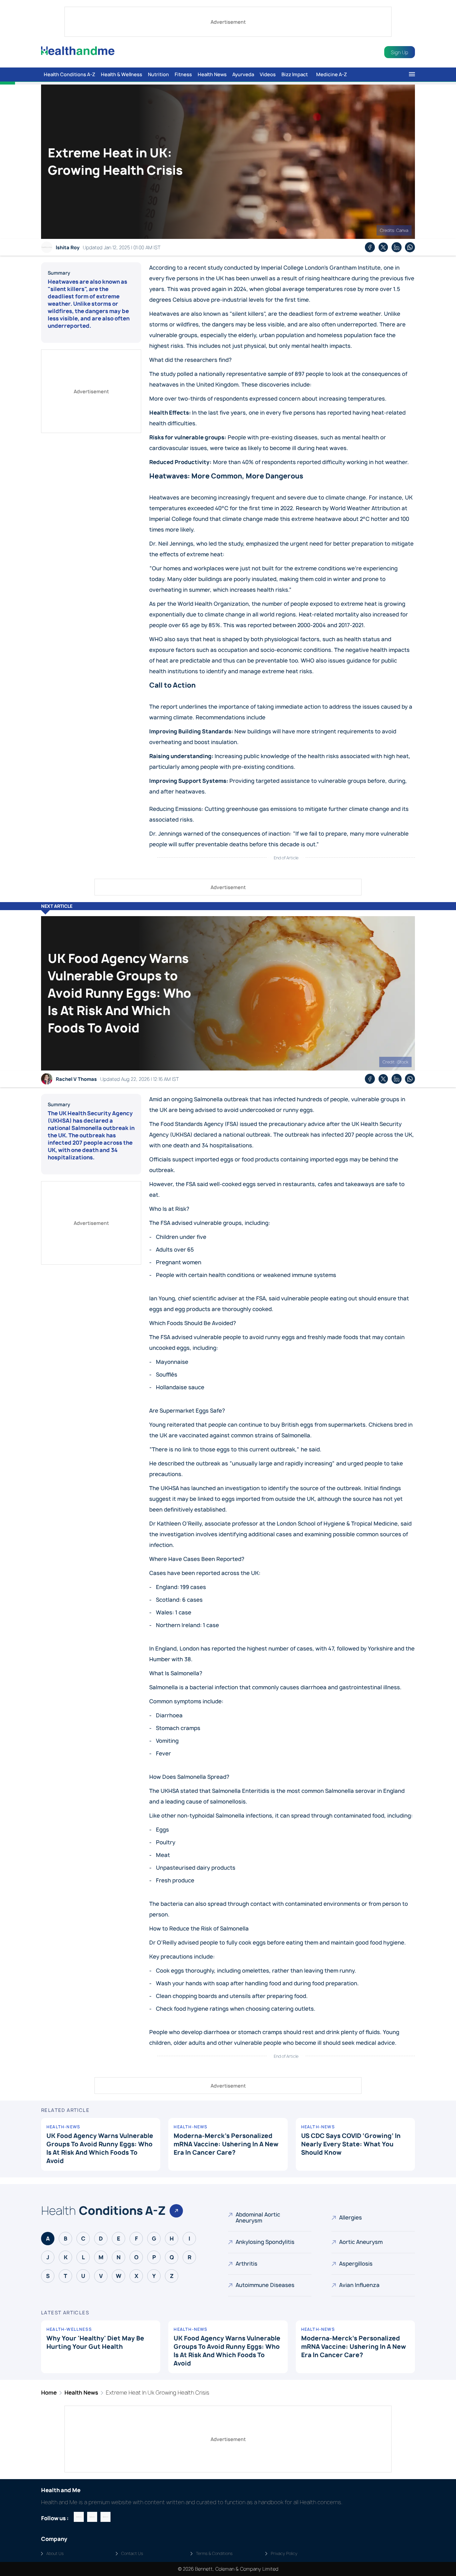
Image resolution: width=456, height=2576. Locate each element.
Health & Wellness (122, 75)
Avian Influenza (359, 2285)
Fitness (183, 75)
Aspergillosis (356, 2264)
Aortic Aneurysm (361, 2242)
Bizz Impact (295, 75)
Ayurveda (243, 75)
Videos (268, 75)
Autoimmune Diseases (265, 2285)
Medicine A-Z (331, 75)
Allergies (351, 2217)
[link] (228, 906)
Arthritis (247, 2264)
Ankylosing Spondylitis (265, 2242)
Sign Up (400, 52)
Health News (212, 75)
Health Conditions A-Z (69, 75)
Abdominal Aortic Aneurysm (258, 2217)
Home (49, 2393)
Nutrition (158, 75)
